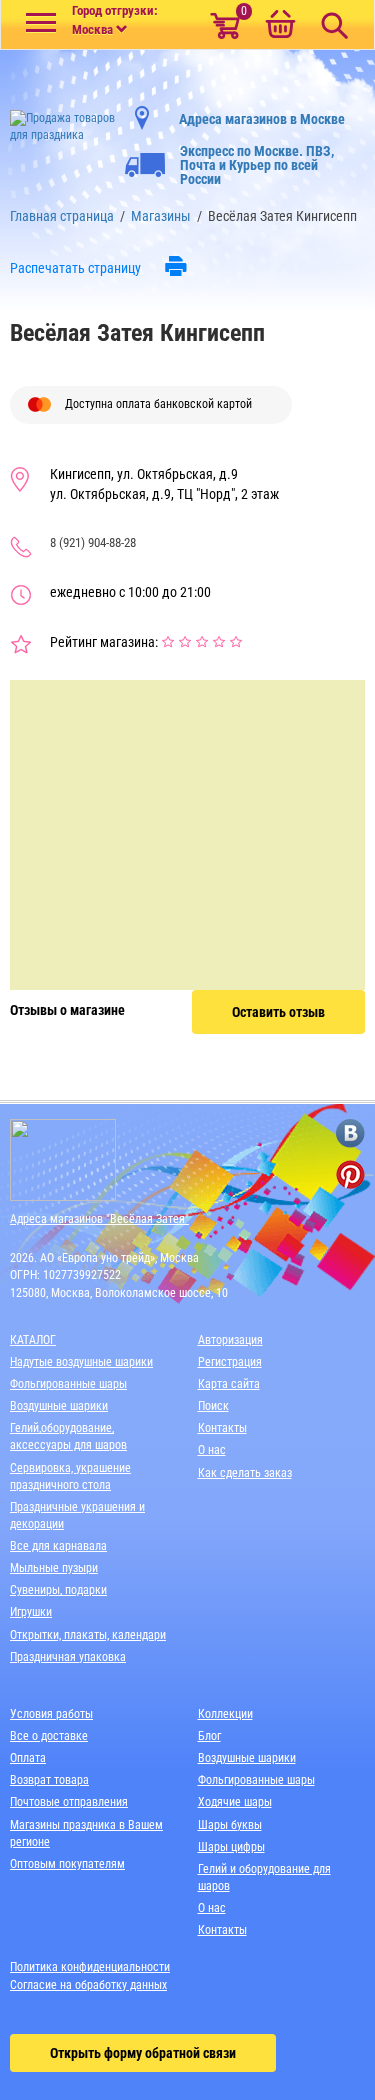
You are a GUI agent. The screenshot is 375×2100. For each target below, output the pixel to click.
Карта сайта (229, 1384)
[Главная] (62, 121)
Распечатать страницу (75, 268)
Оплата (28, 1758)
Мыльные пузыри (54, 1568)
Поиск (213, 1406)
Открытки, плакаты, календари (88, 1635)
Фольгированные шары (68, 1384)
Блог (209, 1736)
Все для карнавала (58, 1546)
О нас (212, 1450)
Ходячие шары (235, 1802)
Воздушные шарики (59, 1406)
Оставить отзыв (278, 1012)
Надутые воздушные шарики (81, 1362)
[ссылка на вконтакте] (350, 1133)
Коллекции (225, 1714)
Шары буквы (230, 1825)
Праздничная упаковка (68, 1657)
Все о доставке (49, 1736)
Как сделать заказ (245, 1473)
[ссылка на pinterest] (350, 1174)
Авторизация (230, 1340)
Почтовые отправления (69, 1802)
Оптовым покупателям (67, 1864)
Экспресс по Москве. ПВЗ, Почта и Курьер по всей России (257, 165)
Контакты (222, 1428)
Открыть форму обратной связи (143, 2053)
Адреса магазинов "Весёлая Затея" (99, 1219)
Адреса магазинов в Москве (262, 119)
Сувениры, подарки (58, 1590)
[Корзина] (280, 26)
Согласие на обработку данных (88, 1985)
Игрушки (31, 1612)
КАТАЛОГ (33, 1340)
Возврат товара (49, 1780)
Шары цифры (231, 1847)
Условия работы (51, 1714)
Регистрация (230, 1362)
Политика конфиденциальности (90, 1967)
